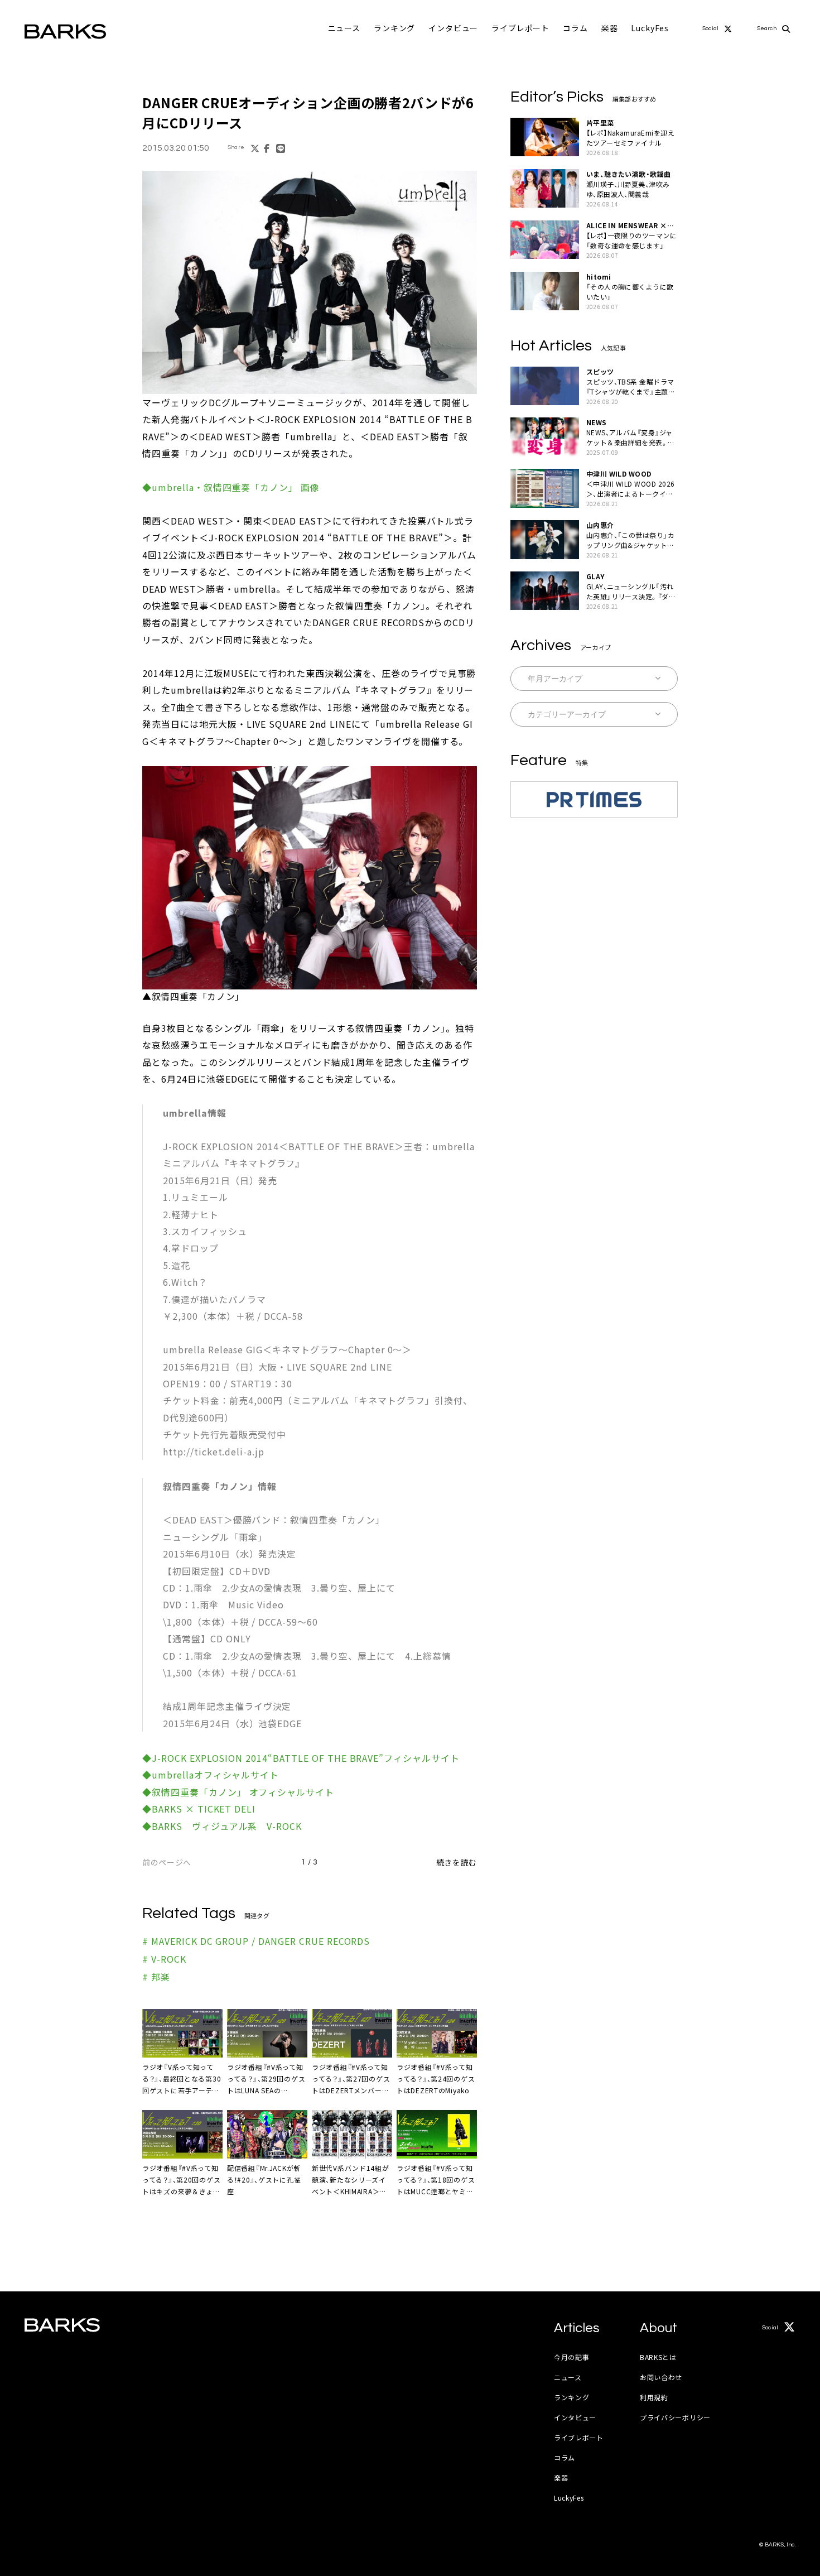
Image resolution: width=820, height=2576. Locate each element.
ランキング (394, 28)
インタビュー (453, 28)
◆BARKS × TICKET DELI (199, 1809)
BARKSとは (658, 2357)
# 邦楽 (156, 1977)
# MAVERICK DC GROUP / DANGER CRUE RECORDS (256, 1941)
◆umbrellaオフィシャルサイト (211, 1775)
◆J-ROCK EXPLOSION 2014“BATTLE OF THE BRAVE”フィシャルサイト (301, 1758)
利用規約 (654, 2397)
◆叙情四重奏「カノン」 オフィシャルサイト (238, 1792)
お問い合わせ (661, 2377)
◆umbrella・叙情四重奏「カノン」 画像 (231, 487)
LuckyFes (650, 28)
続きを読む (457, 1862)
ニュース (344, 28)
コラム (575, 28)
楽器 (610, 28)
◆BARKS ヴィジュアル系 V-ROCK (222, 1826)
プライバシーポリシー (675, 2417)
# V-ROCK (164, 1959)
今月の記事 (572, 2357)
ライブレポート (520, 28)
